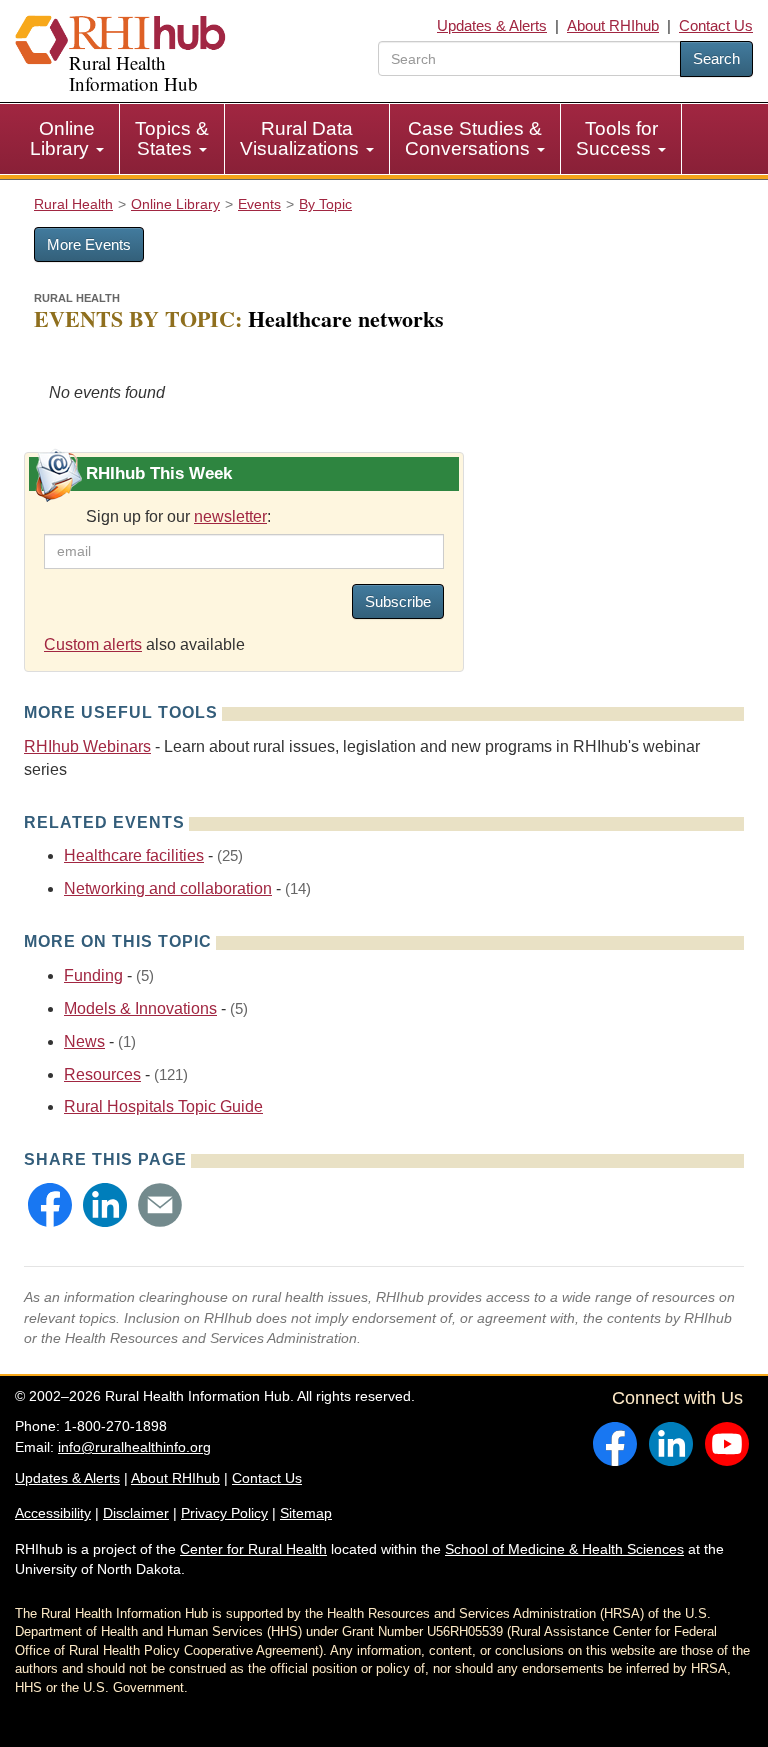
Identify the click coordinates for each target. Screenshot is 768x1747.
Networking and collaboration (168, 888)
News (84, 1041)
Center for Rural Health (253, 1549)
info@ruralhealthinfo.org (134, 1447)
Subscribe (398, 601)
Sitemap (306, 1513)
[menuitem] (67, 139)
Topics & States (172, 138)
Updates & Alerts (492, 25)
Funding (93, 975)
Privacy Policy (224, 1513)
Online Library (62, 138)
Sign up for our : (178, 516)
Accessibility (53, 1513)
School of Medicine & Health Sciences (564, 1549)
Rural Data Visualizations (302, 138)
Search (716, 58)
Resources (102, 1074)
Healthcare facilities (134, 855)
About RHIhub (613, 25)
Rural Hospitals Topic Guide (163, 1106)
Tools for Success (617, 138)
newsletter (230, 516)
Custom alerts (93, 644)
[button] (50, 1205)
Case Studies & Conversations (473, 138)
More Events (89, 244)
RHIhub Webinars (87, 746)
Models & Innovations (140, 1008)
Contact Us (716, 25)
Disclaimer (136, 1513)
